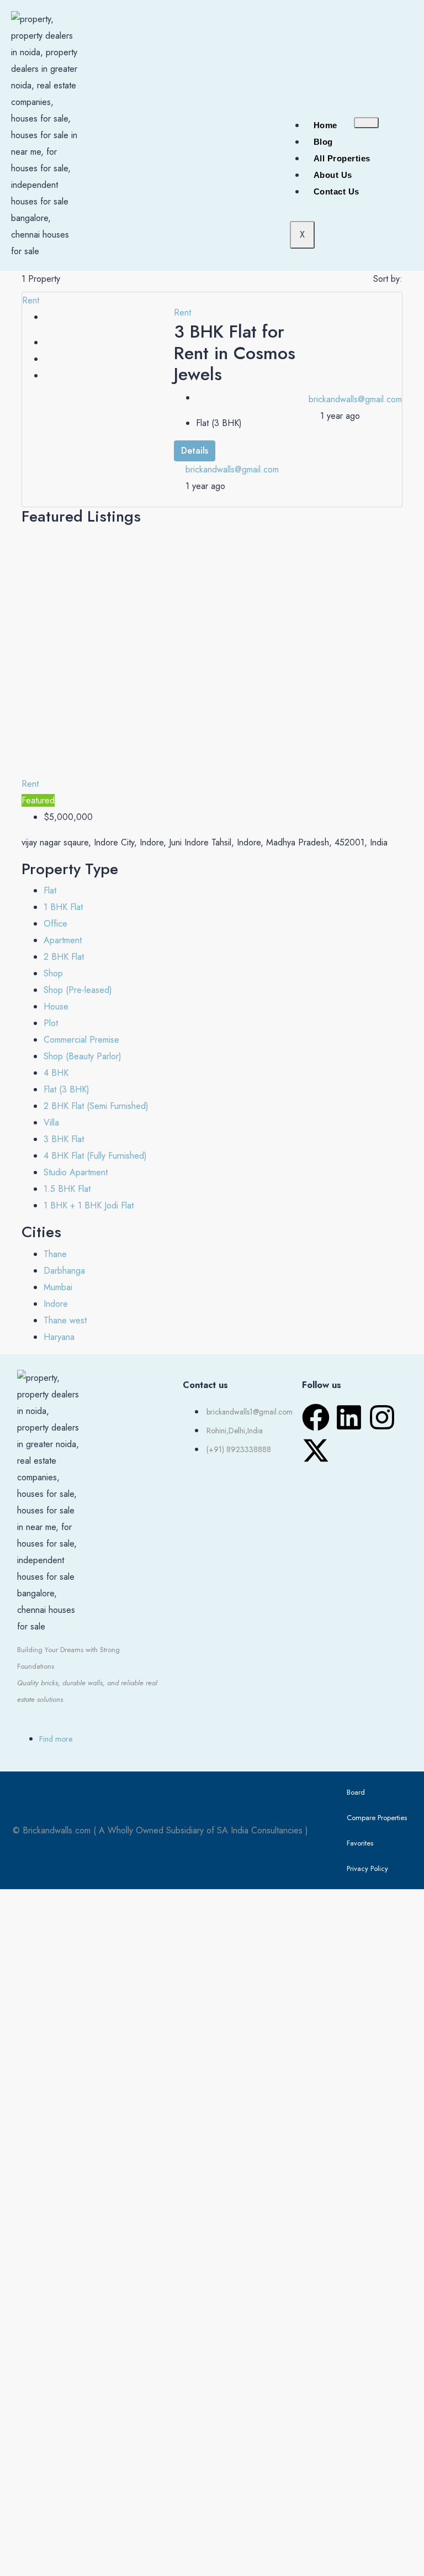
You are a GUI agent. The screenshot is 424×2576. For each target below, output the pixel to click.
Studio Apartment (76, 1172)
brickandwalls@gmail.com (232, 469)
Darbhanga (64, 1271)
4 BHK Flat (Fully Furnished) (95, 1156)
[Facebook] (316, 1417)
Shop (53, 973)
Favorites (360, 1843)
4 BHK (56, 1073)
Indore (56, 1304)
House (56, 1006)
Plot (51, 1023)
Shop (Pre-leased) (78, 990)
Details (195, 451)
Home (325, 125)
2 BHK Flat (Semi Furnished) (96, 1106)
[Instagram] (382, 1417)
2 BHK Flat (64, 957)
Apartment (63, 940)
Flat (50, 890)
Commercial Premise (81, 1040)
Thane (55, 1254)
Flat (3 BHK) (67, 1089)
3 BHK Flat (64, 1139)
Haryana (59, 1337)
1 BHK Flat (63, 907)
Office (55, 924)
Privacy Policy (367, 1868)
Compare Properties (377, 1818)
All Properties (342, 158)
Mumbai (58, 1287)
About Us (333, 175)
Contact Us (336, 191)
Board (356, 1792)
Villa (51, 1123)
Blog (323, 142)
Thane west (65, 1320)
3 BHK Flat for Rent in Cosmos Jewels (235, 353)
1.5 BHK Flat (67, 1189)
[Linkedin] (349, 1417)
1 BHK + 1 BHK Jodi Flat (89, 1205)
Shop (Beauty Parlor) (83, 1056)
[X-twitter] (316, 1450)
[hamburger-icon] (366, 123)
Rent (31, 300)
